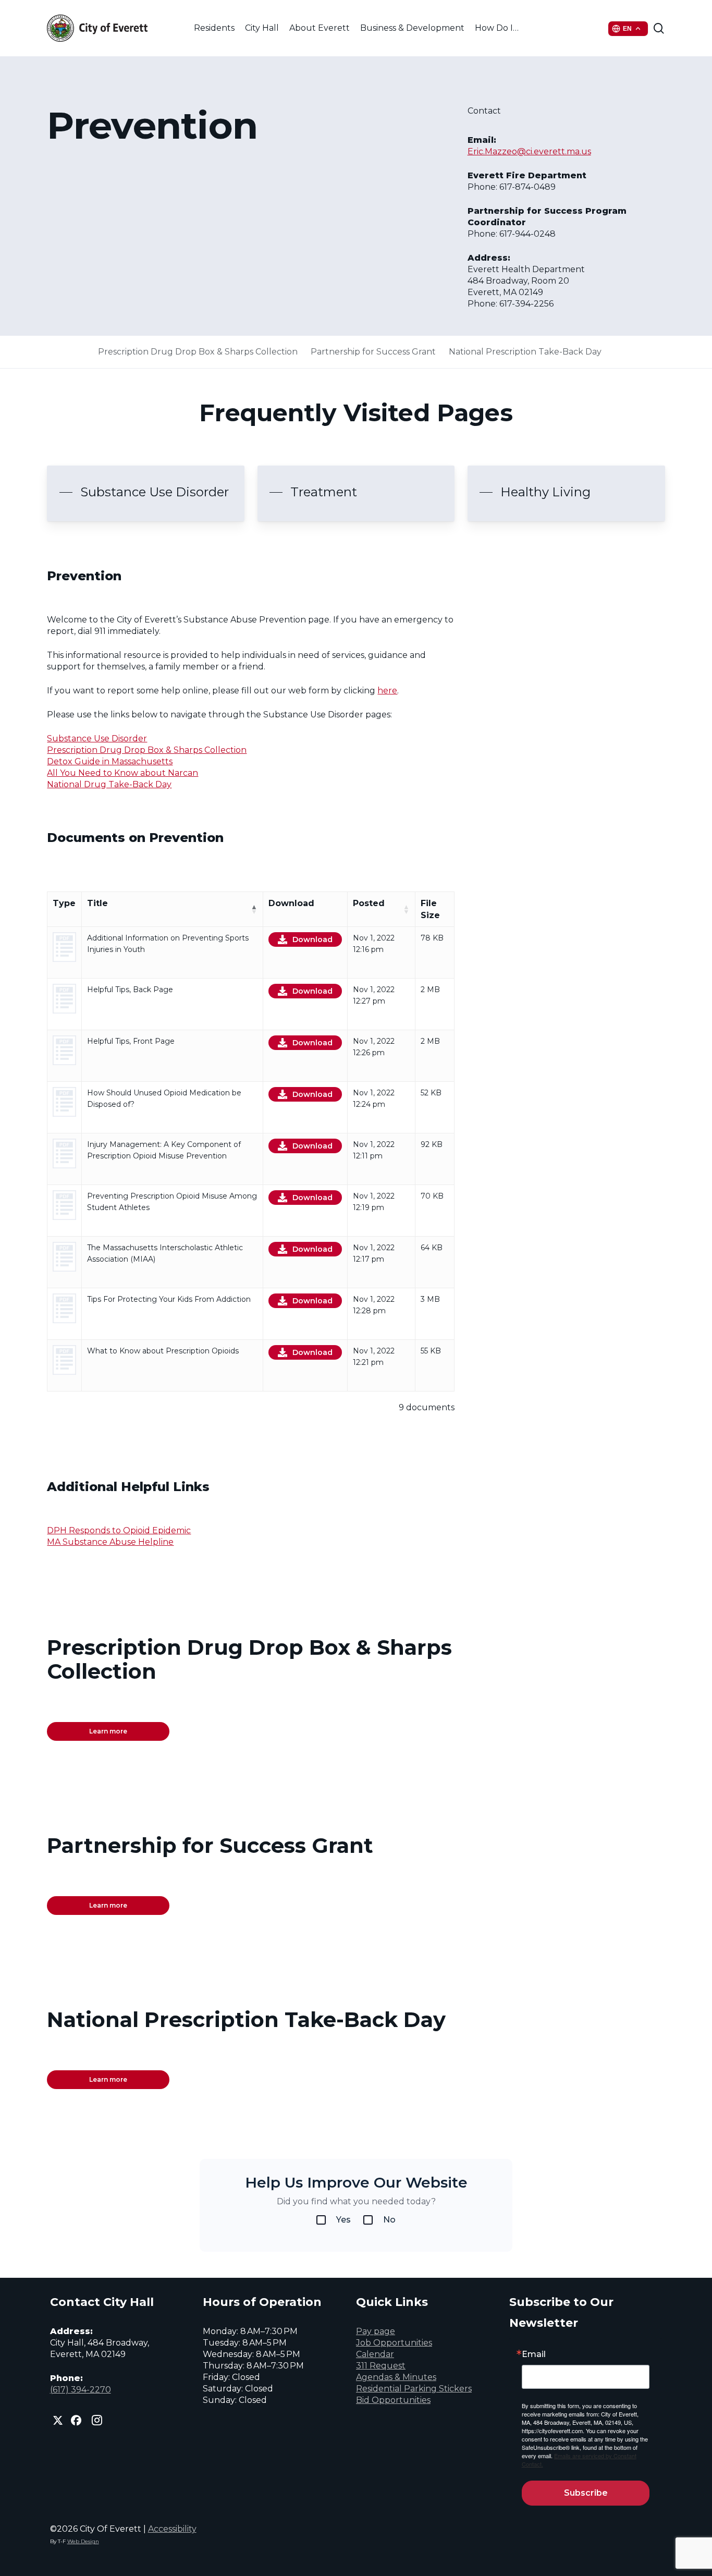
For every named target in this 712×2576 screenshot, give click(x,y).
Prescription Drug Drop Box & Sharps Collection (198, 352)
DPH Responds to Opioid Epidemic (119, 1530)
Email (534, 2354)
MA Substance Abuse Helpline (110, 1542)
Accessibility (172, 2529)
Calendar (375, 2354)
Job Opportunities (394, 2343)
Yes (343, 2220)
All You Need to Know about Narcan (122, 773)
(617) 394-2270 (81, 2390)
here (387, 691)
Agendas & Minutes (396, 2377)
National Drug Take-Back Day (109, 784)
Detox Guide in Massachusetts (110, 761)
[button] (144, 492)
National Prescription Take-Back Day (525, 352)
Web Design (83, 2541)
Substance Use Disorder (97, 738)
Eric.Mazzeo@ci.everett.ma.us (529, 151)
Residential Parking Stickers (414, 2389)
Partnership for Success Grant (373, 352)
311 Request (381, 2366)
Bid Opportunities (393, 2400)
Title (97, 903)
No (389, 2220)
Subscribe (586, 2493)
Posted (369, 903)
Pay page (376, 2331)
